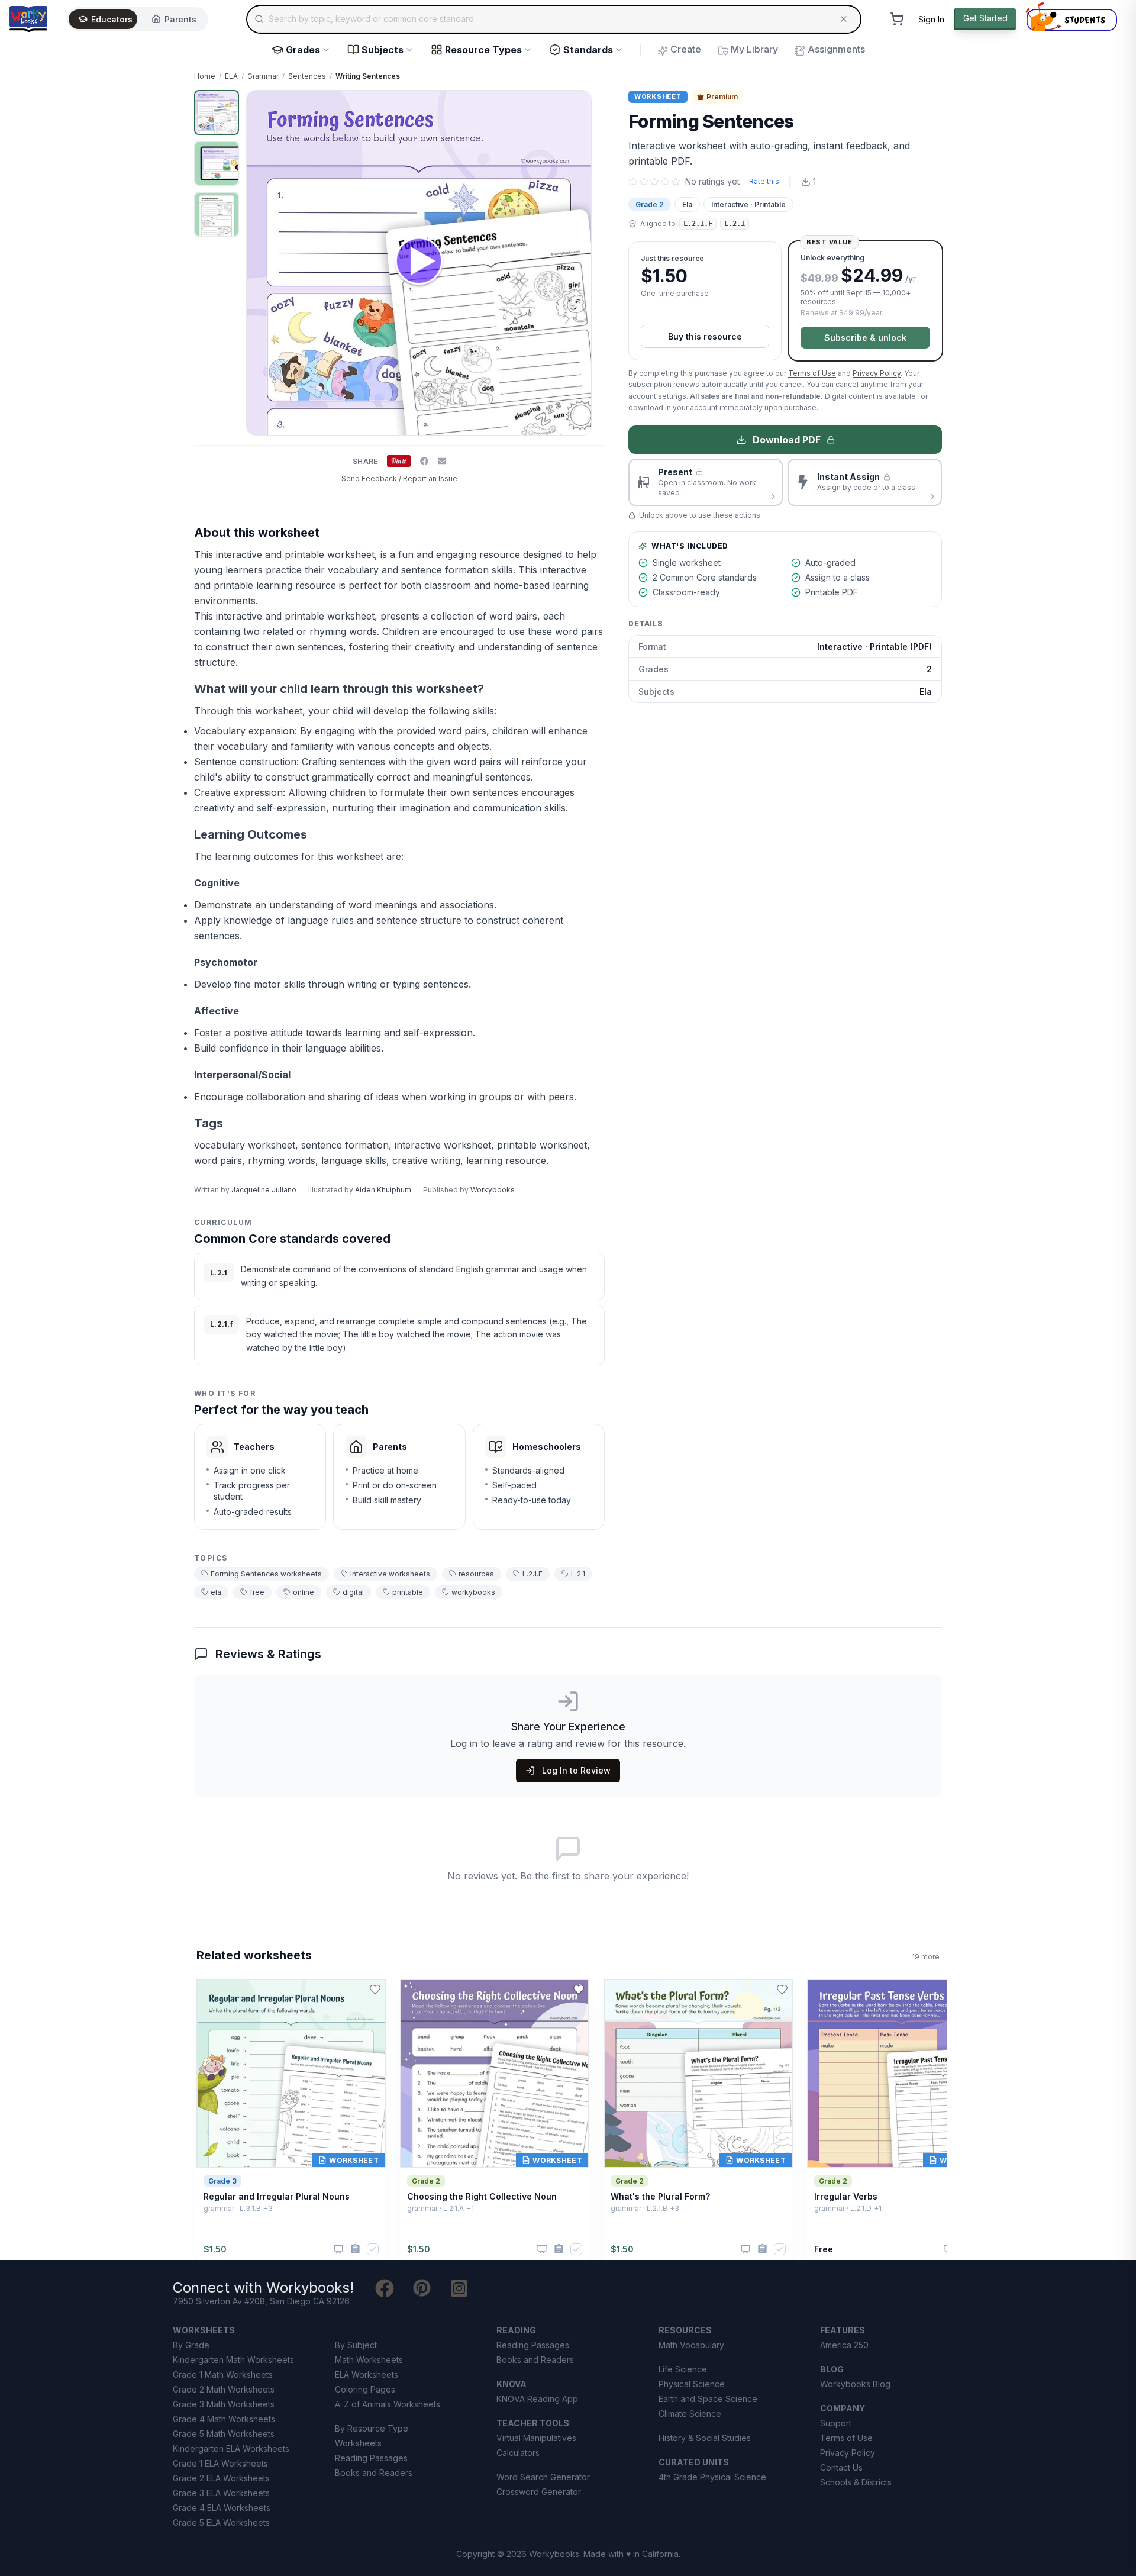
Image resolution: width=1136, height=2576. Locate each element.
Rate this (764, 181)
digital (353, 1592)
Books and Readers (374, 2473)
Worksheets (358, 2443)
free (257, 1592)
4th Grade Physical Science (712, 2477)
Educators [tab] (112, 19)
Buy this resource (705, 336)
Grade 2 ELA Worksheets (221, 2478)
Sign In (931, 19)
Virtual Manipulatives (536, 2438)
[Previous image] (262, 263)
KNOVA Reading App (537, 2399)
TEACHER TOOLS (533, 2423)
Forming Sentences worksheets (266, 1574)
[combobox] (554, 19)
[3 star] (654, 182)
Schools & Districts (856, 2482)
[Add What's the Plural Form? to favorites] (782, 1990)
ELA (231, 76)
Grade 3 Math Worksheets (224, 2404)
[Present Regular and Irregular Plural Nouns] (338, 2249)
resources (476, 1574)
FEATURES (843, 2330)
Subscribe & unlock (865, 338)
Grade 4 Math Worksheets (224, 2419)
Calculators (518, 2453)
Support (836, 2423)
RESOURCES (685, 2330)
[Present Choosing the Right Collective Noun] (542, 2249)
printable (408, 1592)
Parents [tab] (180, 19)
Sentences (307, 76)
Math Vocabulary (691, 2345)
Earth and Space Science (708, 2399)
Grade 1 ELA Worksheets (220, 2463)
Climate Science (690, 2414)
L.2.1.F (532, 1574)
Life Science (683, 2369)
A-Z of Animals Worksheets (388, 2404)
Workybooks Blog (855, 2384)
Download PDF (787, 440)
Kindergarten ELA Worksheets (231, 2448)
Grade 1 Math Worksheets (223, 2375)
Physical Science (692, 2384)
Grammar (263, 76)
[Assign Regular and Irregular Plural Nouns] (355, 2249)
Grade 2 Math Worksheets (224, 2389)
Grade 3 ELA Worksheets (221, 2493)
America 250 (844, 2345)
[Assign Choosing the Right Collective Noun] (559, 2249)
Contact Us (841, 2467)
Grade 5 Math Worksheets (224, 2434)
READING (516, 2330)
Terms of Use (812, 373)
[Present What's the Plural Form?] (745, 2249)
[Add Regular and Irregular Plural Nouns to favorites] (375, 1990)
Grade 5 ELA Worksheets (221, 2522)
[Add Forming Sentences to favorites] (586, 109)
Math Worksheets (369, 2360)
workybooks (473, 1592)
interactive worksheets (390, 1574)
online (304, 1592)
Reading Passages (371, 2458)
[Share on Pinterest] (399, 461)
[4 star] (665, 182)
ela (216, 1592)
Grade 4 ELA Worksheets (222, 2508)
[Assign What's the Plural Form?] (762, 2249)
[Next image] (576, 263)
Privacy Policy (877, 373)
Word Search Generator (543, 2477)
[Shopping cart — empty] (897, 19)
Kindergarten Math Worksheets (233, 2360)
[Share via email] (442, 461)
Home (205, 76)
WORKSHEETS (204, 2330)
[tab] (217, 112)
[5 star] (676, 182)
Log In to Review (576, 1770)
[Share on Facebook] (424, 461)
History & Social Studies (705, 2438)
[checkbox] (373, 2249)
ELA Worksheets (367, 2375)
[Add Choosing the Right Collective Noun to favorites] (579, 1990)
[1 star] (633, 182)
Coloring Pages (365, 2389)
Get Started (985, 18)
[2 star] (644, 182)
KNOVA (511, 2384)
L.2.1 (578, 1574)
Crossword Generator (539, 2492)
